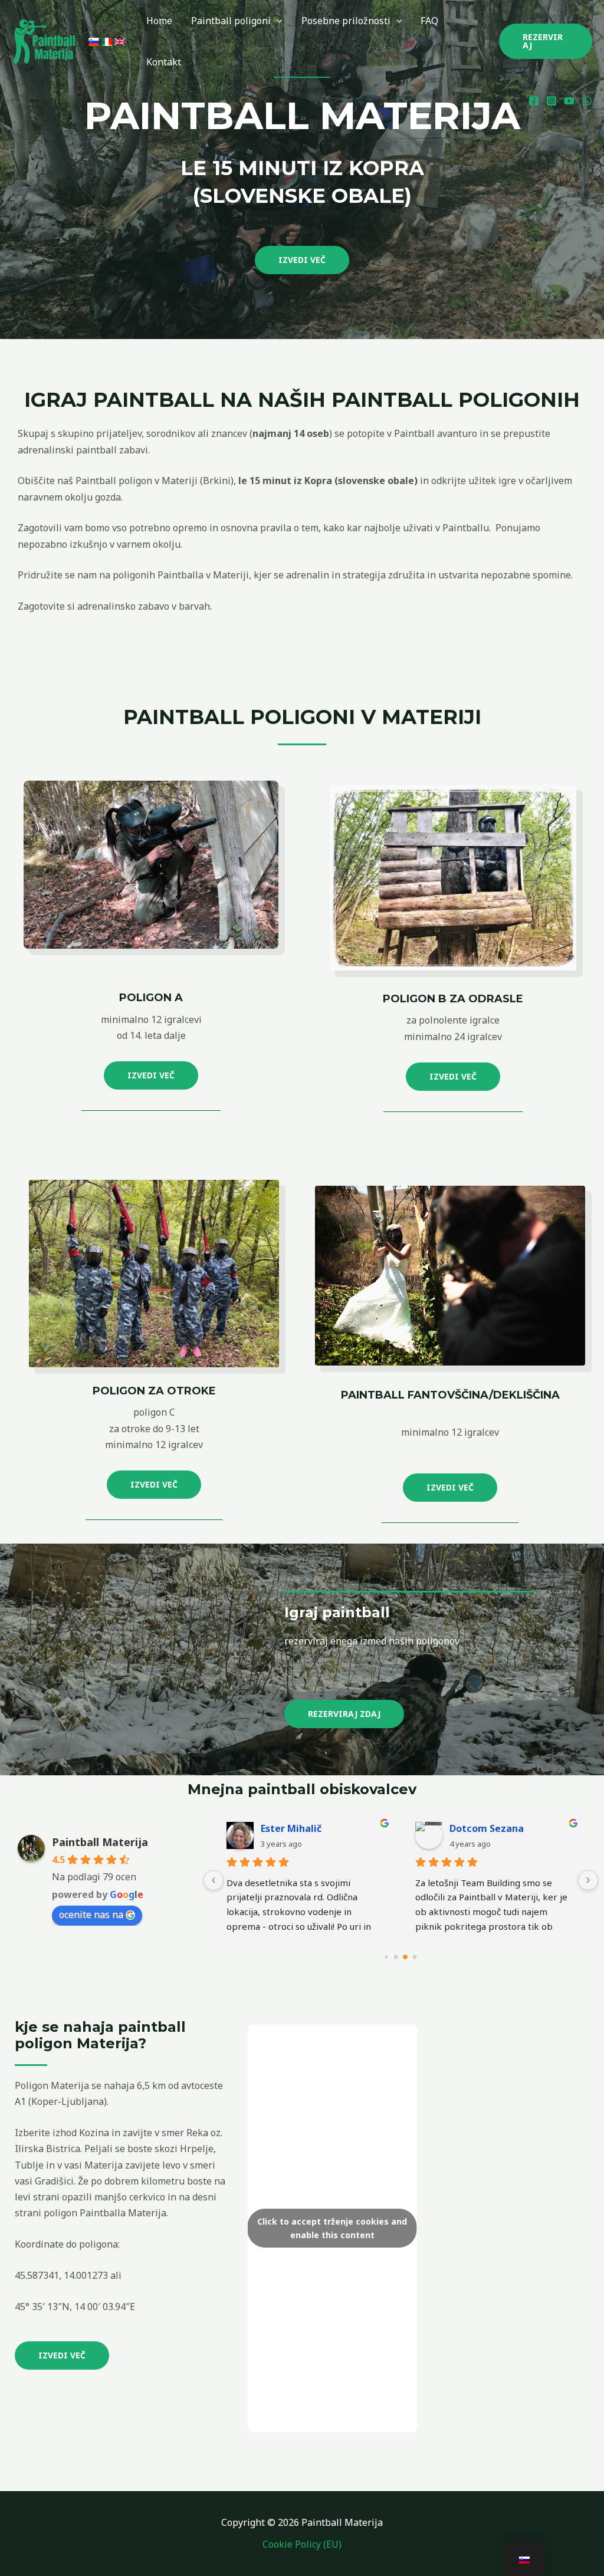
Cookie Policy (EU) (302, 2544)
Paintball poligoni (231, 21)
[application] (277, 21)
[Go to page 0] (387, 1957)
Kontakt (164, 62)
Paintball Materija (100, 1842)
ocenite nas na (91, 1914)
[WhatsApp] (587, 101)
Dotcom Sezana (487, 1828)
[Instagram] (552, 101)
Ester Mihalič (291, 1828)
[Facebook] (534, 101)
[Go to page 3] (415, 1957)
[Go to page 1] (396, 1957)
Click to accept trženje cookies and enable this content (332, 2228)
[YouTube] (569, 101)
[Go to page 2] (406, 1957)
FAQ (429, 21)
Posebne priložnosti (346, 21)
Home (159, 21)
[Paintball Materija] (44, 40)
